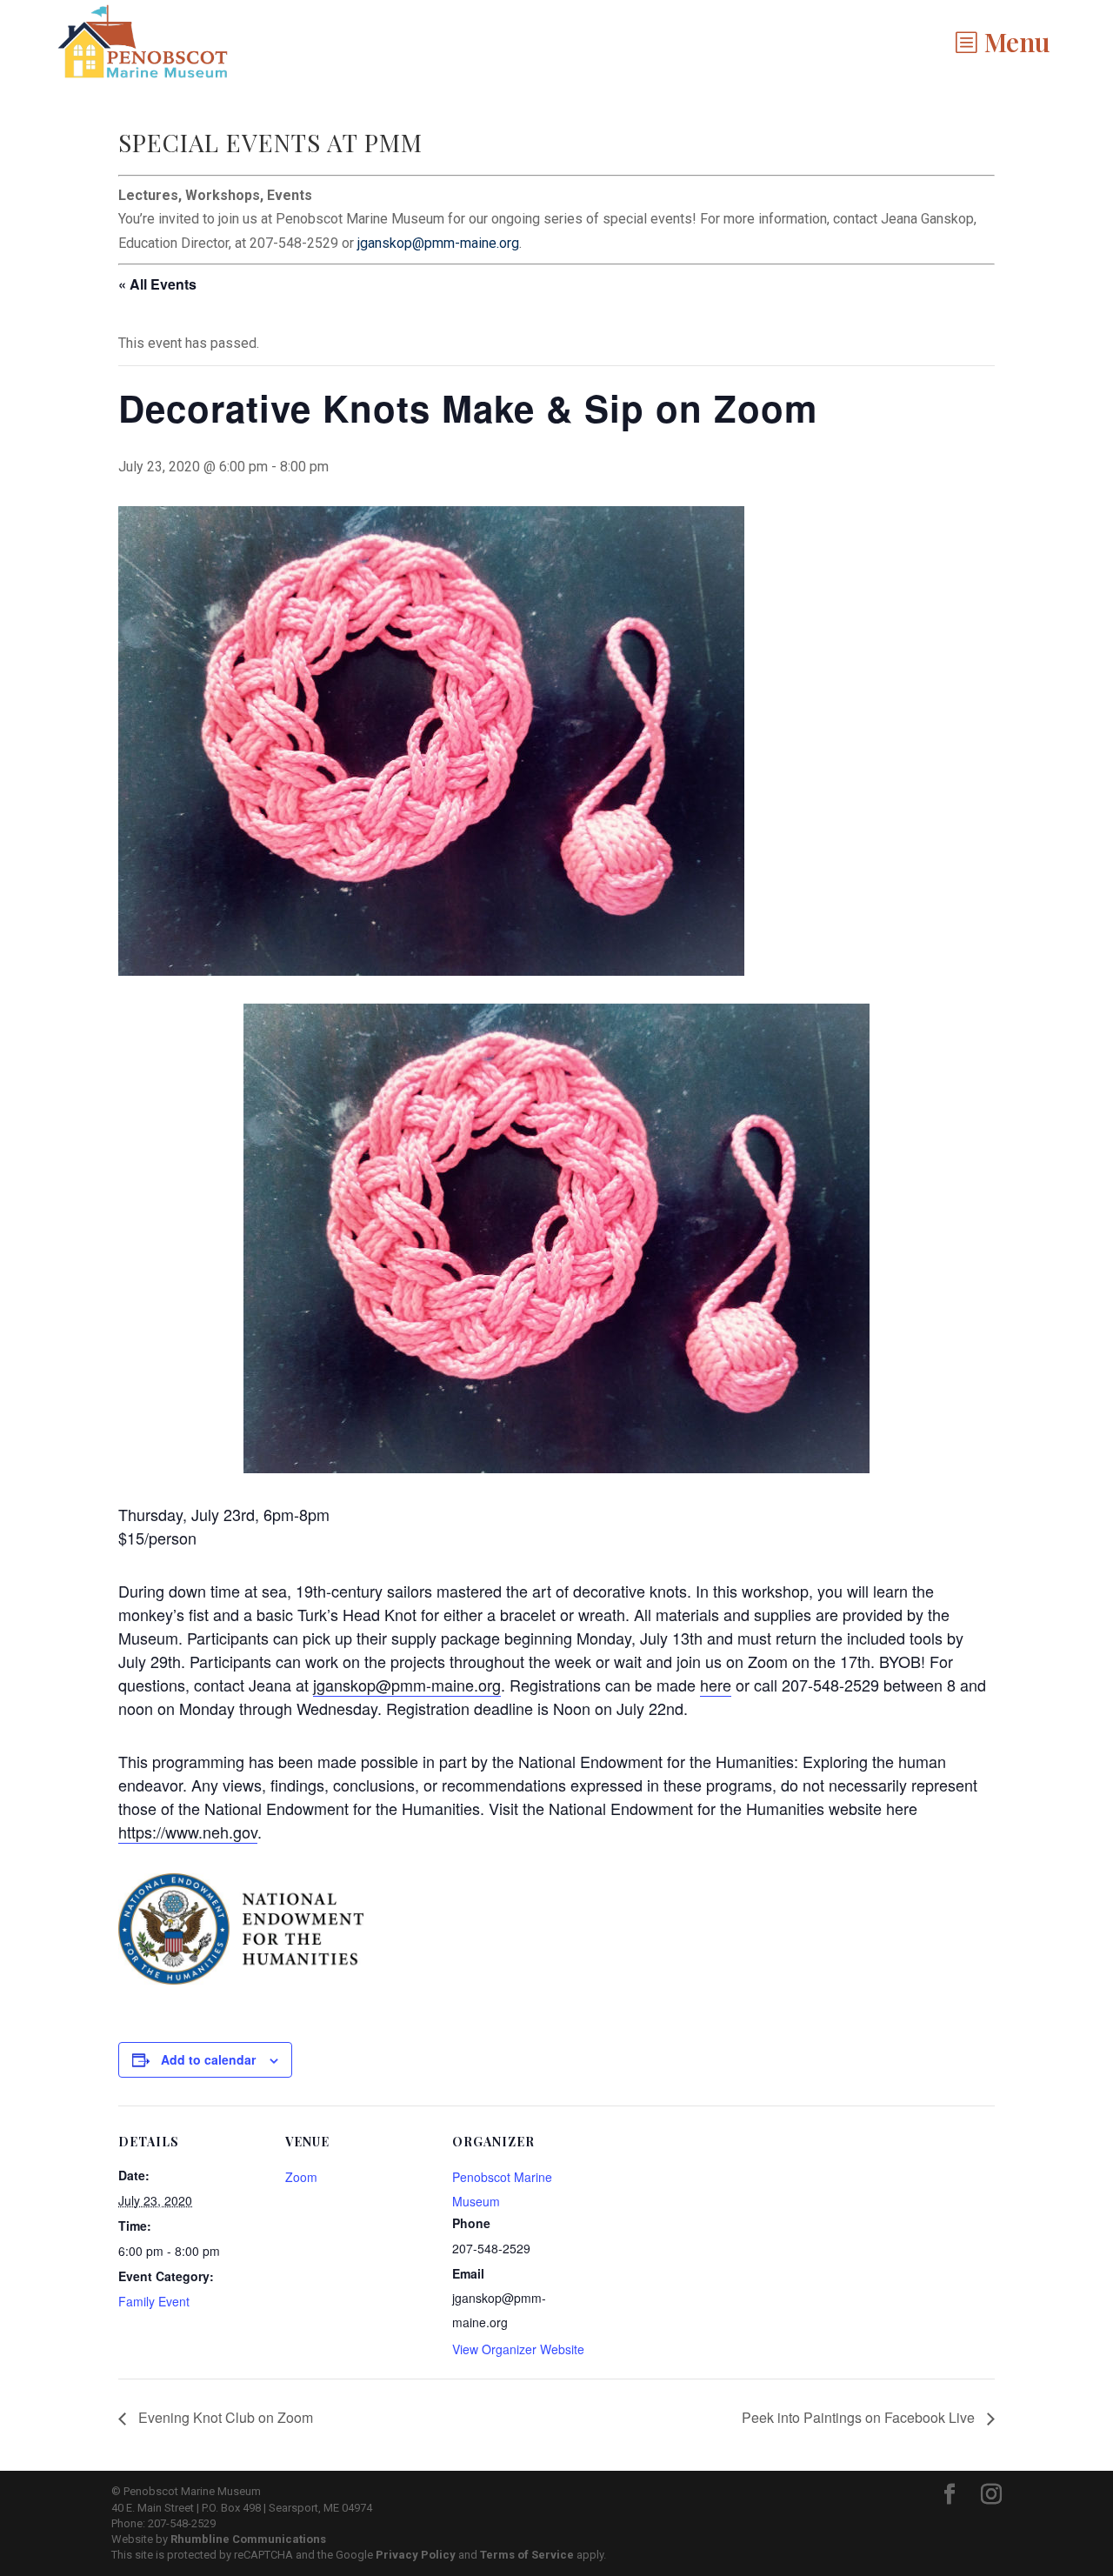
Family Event (154, 2301)
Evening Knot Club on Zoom (224, 2417)
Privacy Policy (416, 2555)
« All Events (157, 284)
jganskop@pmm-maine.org (438, 243)
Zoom (301, 2177)
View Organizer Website (518, 2349)
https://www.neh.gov (188, 1832)
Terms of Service (527, 2555)
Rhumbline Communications (248, 2539)
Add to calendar (208, 2059)
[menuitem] (1002, 42)
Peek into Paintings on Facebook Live (860, 2417)
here (716, 1685)
